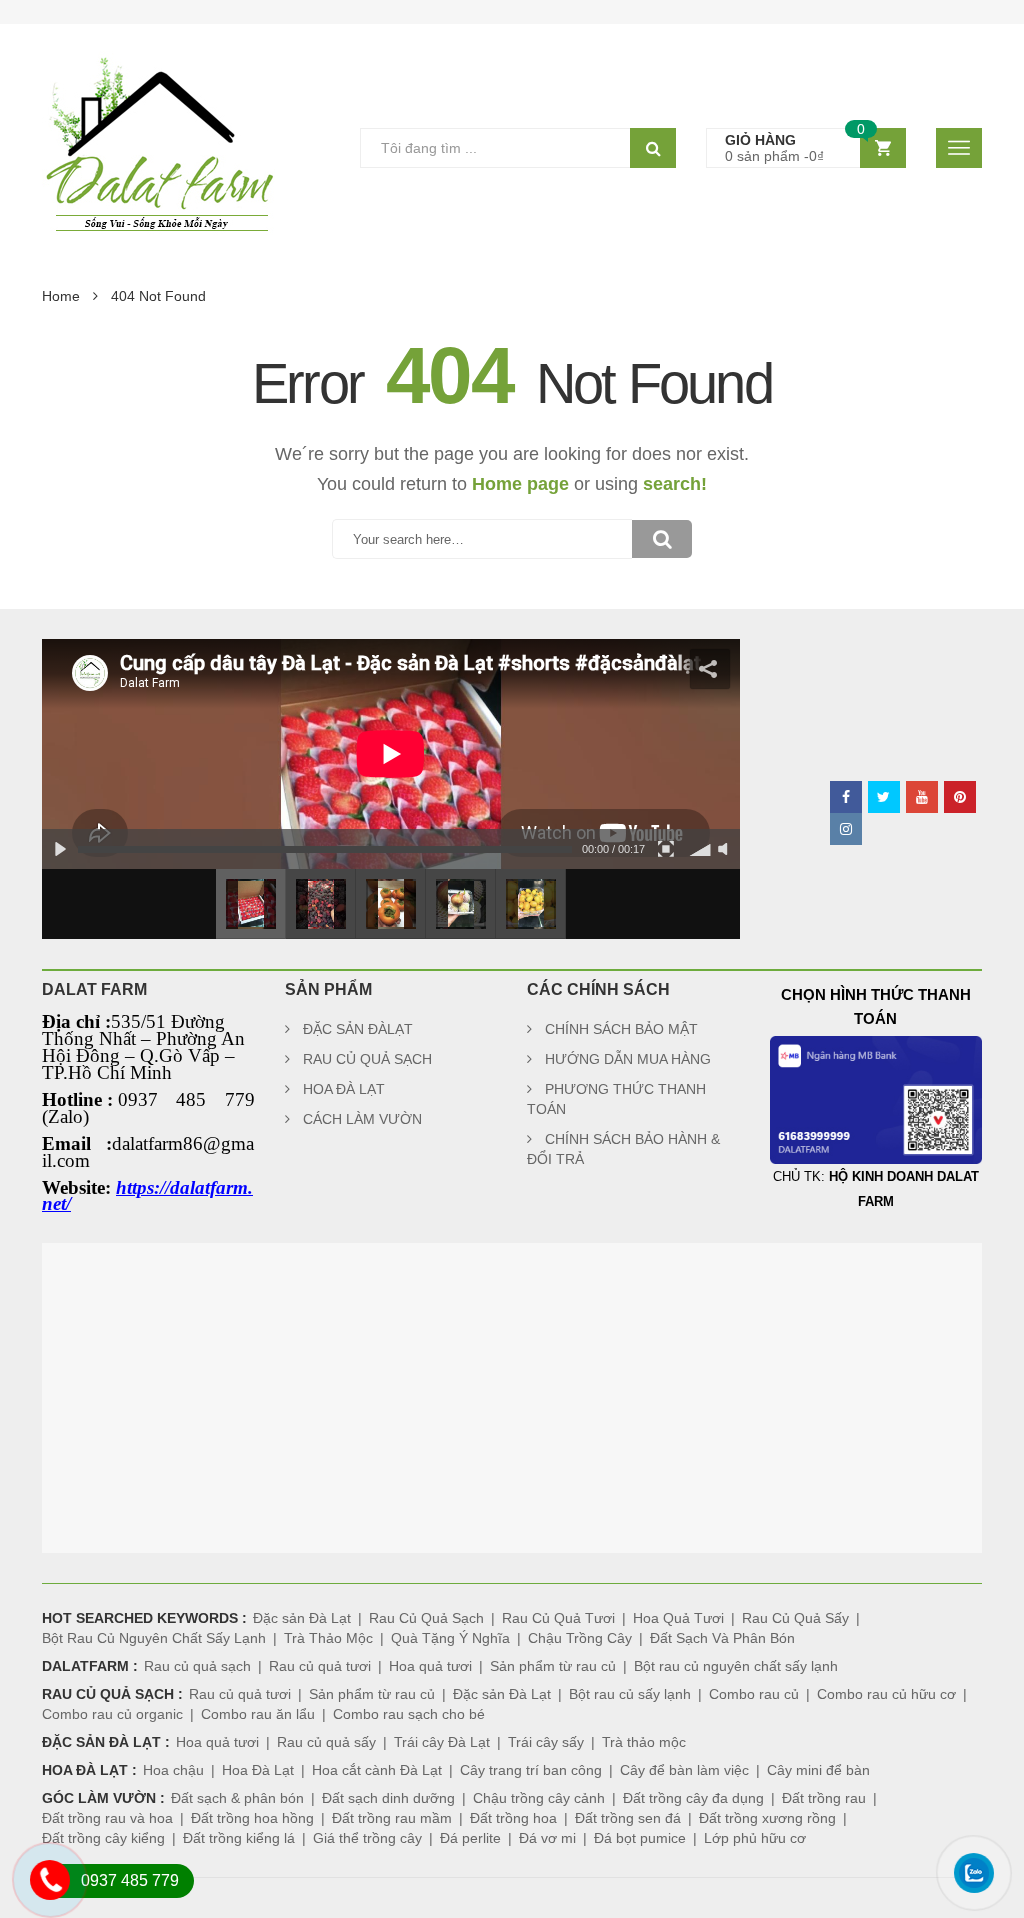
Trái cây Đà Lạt (442, 1742)
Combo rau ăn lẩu (258, 1714)
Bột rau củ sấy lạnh (630, 1694)
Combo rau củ (754, 1694)
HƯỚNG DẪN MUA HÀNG (628, 1059)
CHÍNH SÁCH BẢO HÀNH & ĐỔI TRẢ (623, 1149)
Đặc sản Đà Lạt (302, 1618)
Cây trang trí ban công (531, 1770)
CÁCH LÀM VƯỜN (362, 1119)
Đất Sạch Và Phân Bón (722, 1638)
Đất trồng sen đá (628, 1818)
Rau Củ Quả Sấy (795, 1618)
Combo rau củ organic (112, 1714)
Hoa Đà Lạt (258, 1770)
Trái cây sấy (546, 1742)
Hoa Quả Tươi (678, 1618)
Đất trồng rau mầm (392, 1818)
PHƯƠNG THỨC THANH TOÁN (616, 1099)
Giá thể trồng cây (367, 1838)
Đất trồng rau (824, 1798)
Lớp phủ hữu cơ (755, 1838)
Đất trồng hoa (513, 1818)
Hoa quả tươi (430, 1666)
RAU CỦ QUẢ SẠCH (367, 1059)
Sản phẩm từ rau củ (553, 1666)
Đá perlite (470, 1838)
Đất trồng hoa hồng (252, 1818)
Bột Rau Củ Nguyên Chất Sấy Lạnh (154, 1638)
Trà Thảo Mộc (328, 1638)
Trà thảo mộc (644, 1742)
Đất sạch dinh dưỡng (388, 1798)
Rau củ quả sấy (326, 1742)
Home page (520, 484)
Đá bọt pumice (640, 1838)
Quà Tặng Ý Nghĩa (450, 1638)
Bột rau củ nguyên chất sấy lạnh (736, 1666)
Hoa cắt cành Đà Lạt (377, 1770)
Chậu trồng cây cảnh (539, 1798)
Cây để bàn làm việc (684, 1770)
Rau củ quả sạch (197, 1666)
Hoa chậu (173, 1770)
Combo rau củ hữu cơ (886, 1694)
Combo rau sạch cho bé (409, 1714)
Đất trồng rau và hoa (107, 1818)
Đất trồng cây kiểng (103, 1838)
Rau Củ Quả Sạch (426, 1618)
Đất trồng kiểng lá (239, 1838)
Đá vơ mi (547, 1838)
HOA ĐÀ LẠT (344, 1089)
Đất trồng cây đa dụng (693, 1798)
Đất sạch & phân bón (237, 1798)
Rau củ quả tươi (320, 1666)
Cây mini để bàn (818, 1770)
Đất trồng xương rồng (767, 1818)
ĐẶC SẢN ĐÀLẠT (358, 1029)
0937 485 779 (130, 1880)
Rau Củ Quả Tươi (558, 1618)
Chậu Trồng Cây (580, 1638)
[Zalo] (963, 1900)
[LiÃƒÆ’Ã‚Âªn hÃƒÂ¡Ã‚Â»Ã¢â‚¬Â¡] (39, 1907)
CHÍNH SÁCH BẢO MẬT (621, 1029)
